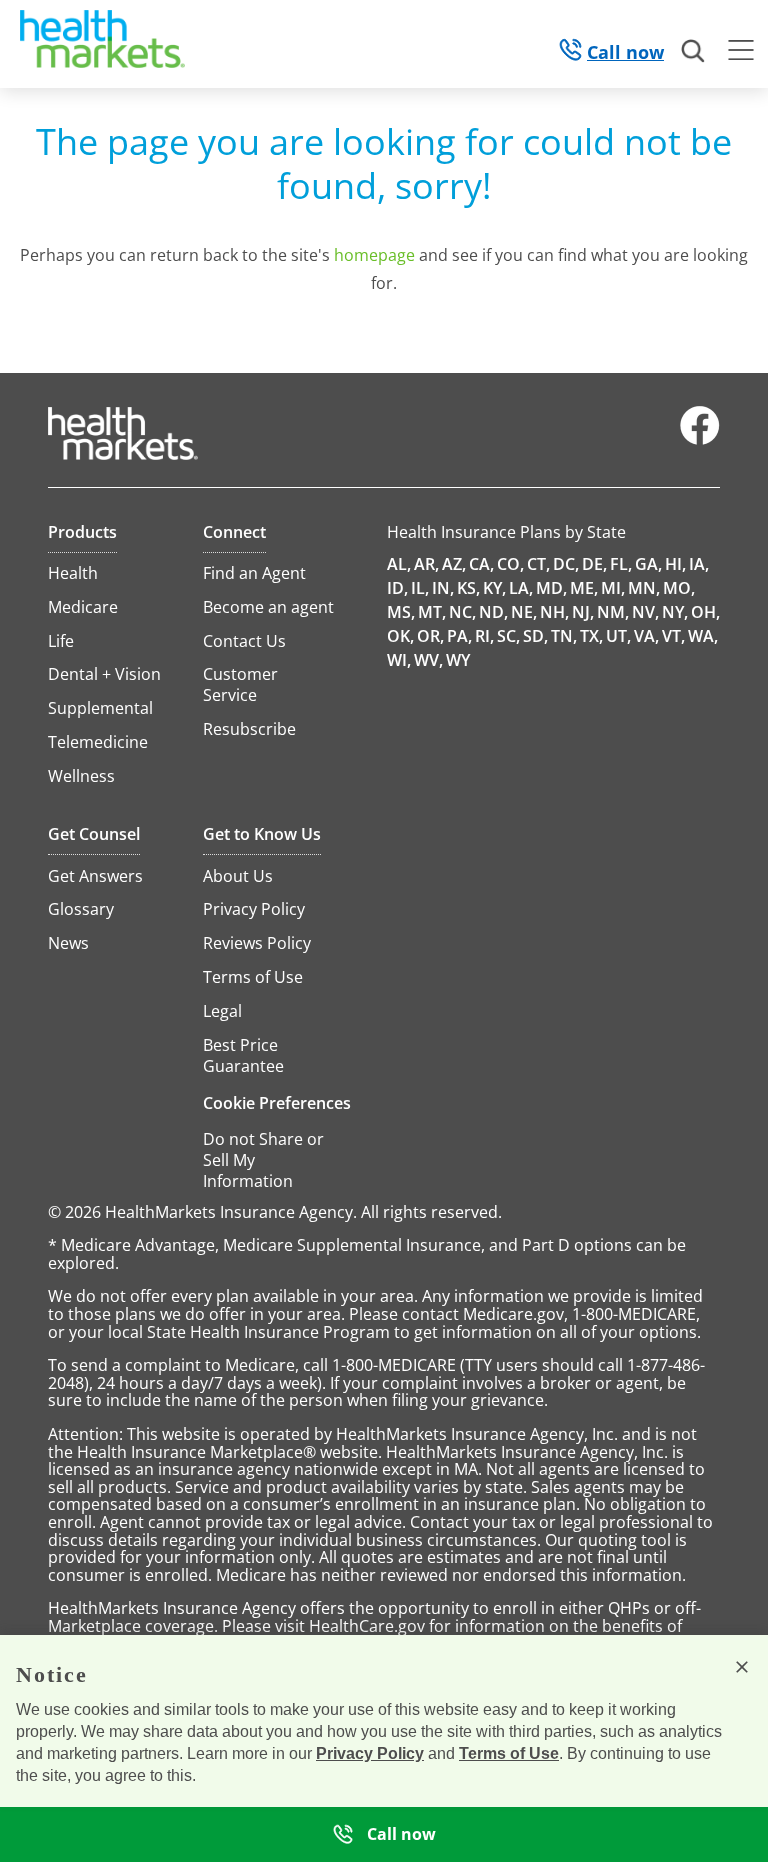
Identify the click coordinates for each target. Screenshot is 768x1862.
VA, (646, 636)
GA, (648, 564)
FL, (621, 564)
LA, (521, 588)
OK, (400, 636)
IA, (699, 564)
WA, (703, 636)
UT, (618, 636)
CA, (481, 564)
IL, (420, 588)
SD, (535, 636)
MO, (679, 588)
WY (458, 660)
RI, (484, 636)
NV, (645, 612)
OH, (705, 612)
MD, (551, 588)
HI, (675, 564)
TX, (591, 636)
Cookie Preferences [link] (277, 1103)
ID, (397, 588)
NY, (675, 612)
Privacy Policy (370, 1753)
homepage (374, 255)
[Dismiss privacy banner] (742, 1667)
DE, (594, 564)
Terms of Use (509, 1753)
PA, (459, 636)
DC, (566, 564)
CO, (510, 564)
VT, (673, 636)
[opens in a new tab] (700, 440)
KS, (468, 588)
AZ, (454, 564)
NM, (613, 612)
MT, (432, 612)
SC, (508, 636)
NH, (554, 612)
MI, (613, 588)
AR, (426, 564)
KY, (494, 588)
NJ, (583, 612)
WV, (428, 660)
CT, (538, 564)
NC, (462, 612)
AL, (399, 564)
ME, (584, 588)
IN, (443, 588)
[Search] (694, 52)
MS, (401, 612)
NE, (524, 612)
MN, (644, 588)
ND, (493, 612)
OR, (430, 636)
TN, (564, 636)
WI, (399, 660)
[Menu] (741, 53)
